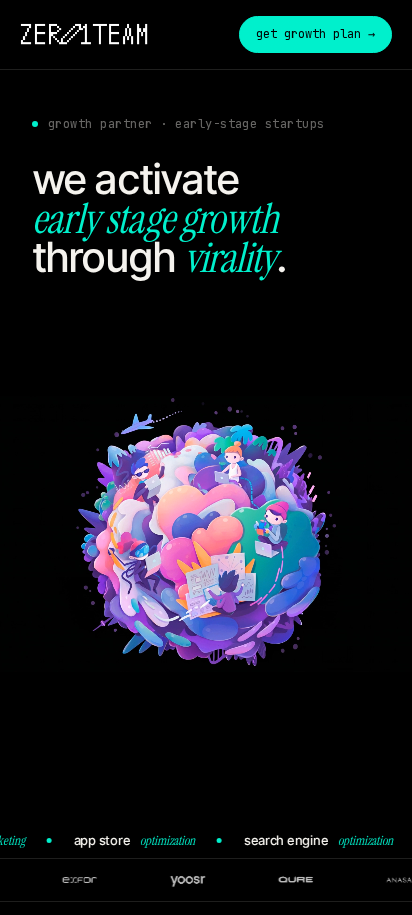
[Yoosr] (207, 880)
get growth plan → (315, 34)
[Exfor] (99, 880)
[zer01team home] (84, 34)
